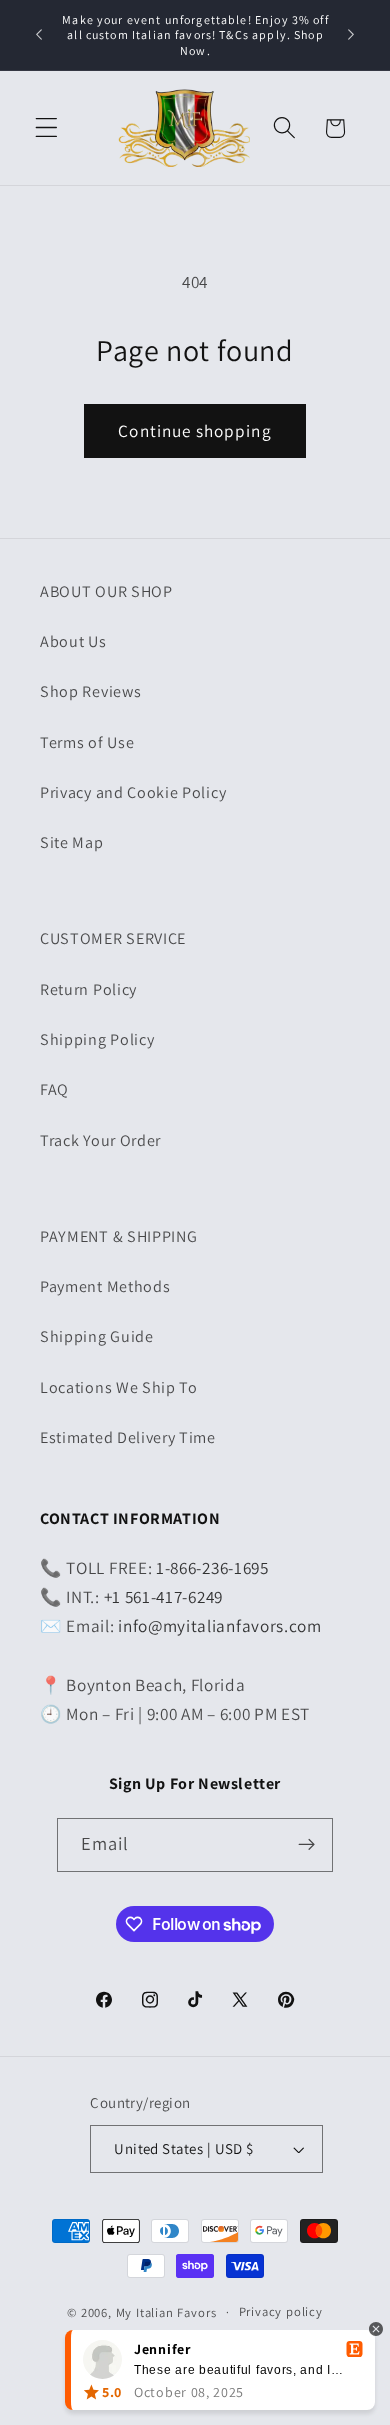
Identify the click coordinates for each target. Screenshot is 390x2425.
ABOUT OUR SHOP (106, 591)
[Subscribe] (307, 1845)
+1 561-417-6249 (163, 1596)
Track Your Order (100, 1140)
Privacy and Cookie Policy (133, 792)
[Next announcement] (351, 35)
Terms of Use (87, 742)
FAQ (54, 1089)
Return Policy (88, 989)
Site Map (72, 842)
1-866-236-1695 (212, 1567)
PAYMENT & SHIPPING (118, 1236)
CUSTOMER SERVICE (113, 938)
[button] (46, 128)
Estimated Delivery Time (128, 1437)
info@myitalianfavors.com (220, 1625)
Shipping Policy (97, 1039)
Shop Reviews (90, 691)
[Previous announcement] (39, 35)
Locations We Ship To (119, 1387)
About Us (73, 641)
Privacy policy (281, 2311)
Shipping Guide (97, 1336)
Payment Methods (105, 1286)
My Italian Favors (166, 2311)
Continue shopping (195, 430)
